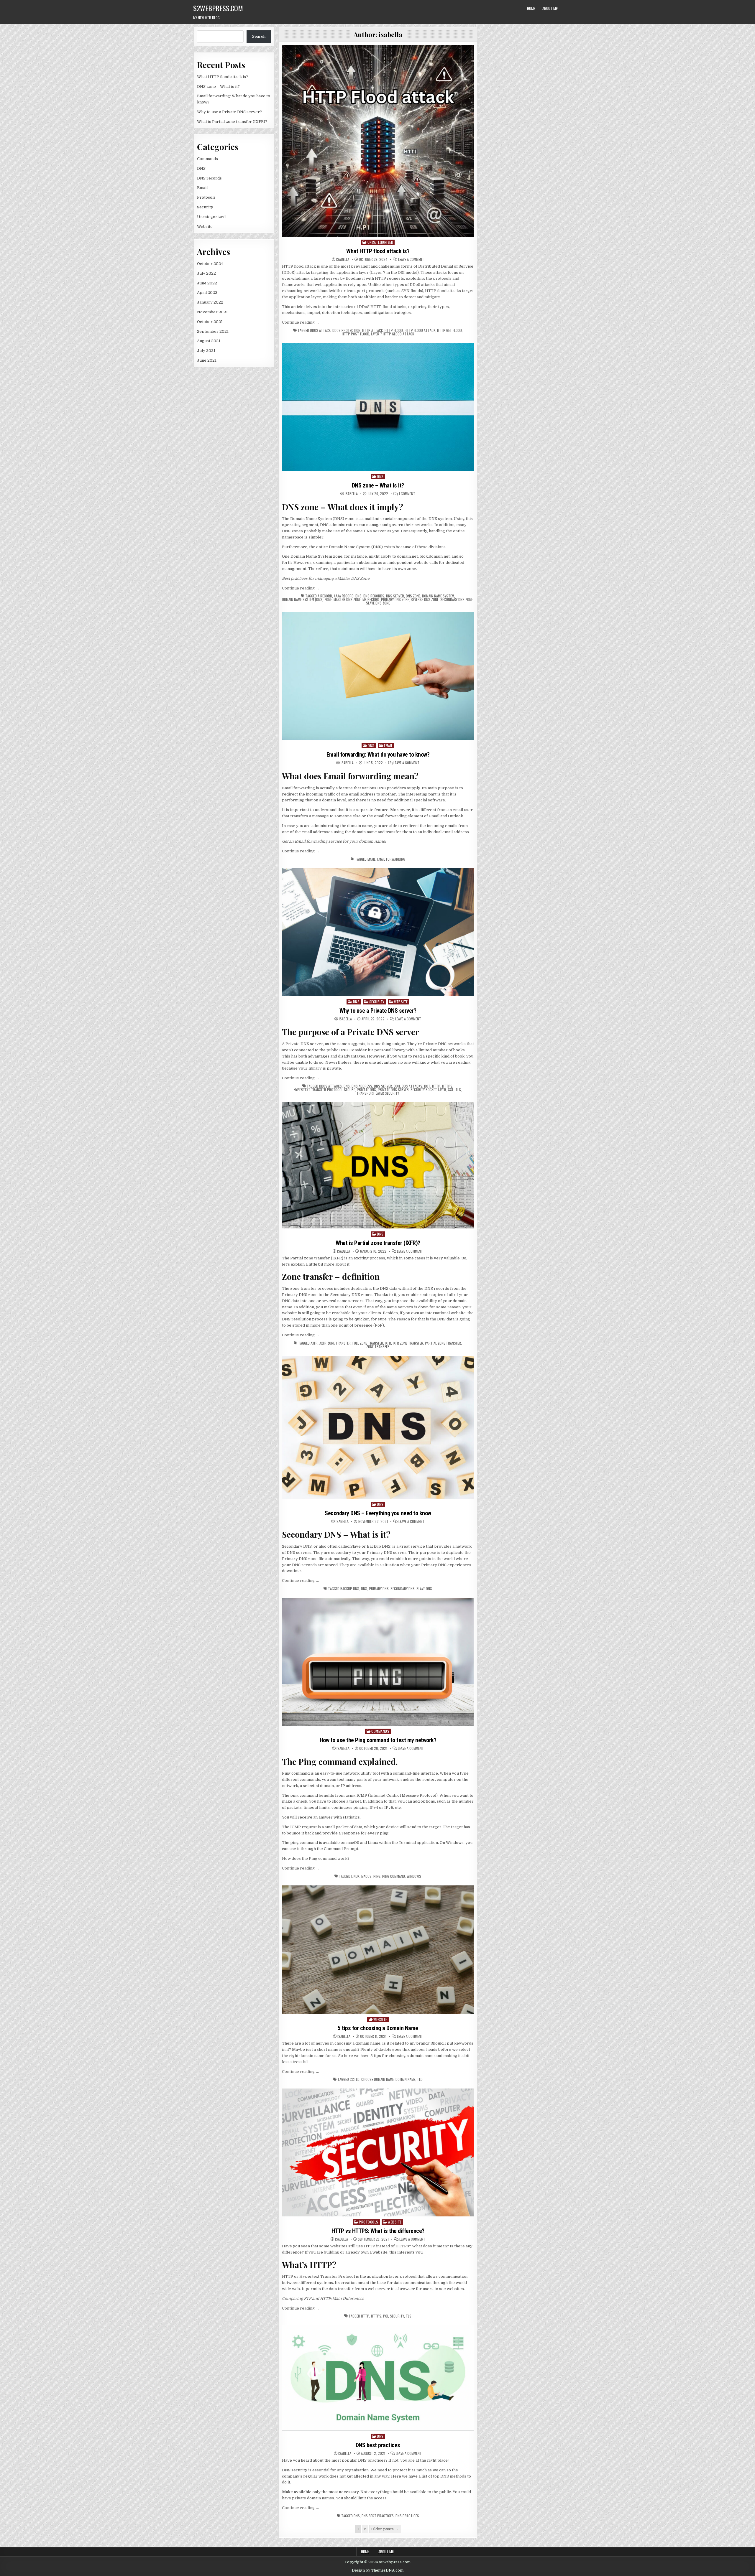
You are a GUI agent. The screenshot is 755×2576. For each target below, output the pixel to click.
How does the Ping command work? (316, 1858)
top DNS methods (450, 2476)
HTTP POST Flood (356, 334)
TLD (420, 2079)
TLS (458, 1090)
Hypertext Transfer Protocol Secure (324, 1090)
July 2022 (206, 273)
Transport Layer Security (378, 1093)
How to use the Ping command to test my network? (378, 1740)
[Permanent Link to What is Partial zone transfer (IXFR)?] (378, 1165)
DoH (397, 1086)
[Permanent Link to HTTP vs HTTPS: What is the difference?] (378, 2152)
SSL (451, 1090)
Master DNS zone (347, 599)
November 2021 (212, 312)
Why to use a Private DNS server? (229, 112)
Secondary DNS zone (457, 599)
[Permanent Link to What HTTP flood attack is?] (378, 141)
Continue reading (301, 322)
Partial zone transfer (443, 1343)
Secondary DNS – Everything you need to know (378, 1513)
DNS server (395, 596)
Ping (377, 1876)
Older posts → (385, 2529)
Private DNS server (393, 1090)
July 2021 (206, 351)
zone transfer (378, 1347)
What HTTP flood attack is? (223, 77)
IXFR (388, 1343)
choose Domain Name (377, 2079)
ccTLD (355, 2079)
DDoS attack (320, 330)
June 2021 (207, 360)
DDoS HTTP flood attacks (383, 307)
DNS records (209, 178)
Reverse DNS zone (425, 599)
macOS (366, 1876)
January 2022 (210, 302)
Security (205, 207)
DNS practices (407, 2516)
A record (325, 596)
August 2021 (209, 341)
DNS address (362, 1086)
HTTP (436, 1086)
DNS (201, 168)
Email (202, 188)
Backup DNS (350, 1589)
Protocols (206, 197)
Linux (355, 1876)
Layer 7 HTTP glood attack (393, 334)
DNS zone (413, 596)
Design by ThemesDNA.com (378, 2570)
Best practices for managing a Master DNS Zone (326, 578)
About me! (550, 8)
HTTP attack (372, 330)
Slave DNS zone (378, 603)
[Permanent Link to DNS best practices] (378, 2378)
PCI (386, 2316)
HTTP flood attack (420, 330)
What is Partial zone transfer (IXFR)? (232, 122)
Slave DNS (424, 1589)
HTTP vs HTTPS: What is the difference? (378, 2231)
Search (259, 36)
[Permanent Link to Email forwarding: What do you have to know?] (378, 676)
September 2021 (213, 331)
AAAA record (344, 596)
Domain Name (405, 2079)
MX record (371, 599)
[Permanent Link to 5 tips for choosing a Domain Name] (378, 1950)
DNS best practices (378, 2445)
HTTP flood (394, 330)
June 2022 (207, 283)
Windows (414, 1876)
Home (531, 8)
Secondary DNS (403, 1589)
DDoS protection (346, 330)
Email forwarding (391, 859)
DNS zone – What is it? (218, 87)
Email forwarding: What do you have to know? (378, 755)
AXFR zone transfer (335, 1343)
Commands (207, 159)
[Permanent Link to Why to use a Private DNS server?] (378, 932)
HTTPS (447, 1086)
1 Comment (407, 494)
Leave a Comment (411, 259)
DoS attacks (412, 1086)
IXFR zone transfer (408, 1343)
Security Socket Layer (428, 1090)
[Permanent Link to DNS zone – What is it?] (378, 407)
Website (205, 227)
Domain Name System (438, 596)
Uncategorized (211, 217)
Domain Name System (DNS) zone (307, 599)
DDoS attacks (330, 1086)
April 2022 (207, 293)
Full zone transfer (368, 1343)
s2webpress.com (218, 8)
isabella (343, 259)
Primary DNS (379, 1589)
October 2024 (210, 264)
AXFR (314, 1343)
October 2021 (210, 322)
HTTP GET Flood (449, 330)
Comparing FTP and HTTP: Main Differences (323, 2299)
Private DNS (366, 1090)
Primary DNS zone (395, 599)
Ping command (394, 1876)
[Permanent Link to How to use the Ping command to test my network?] (378, 1662)
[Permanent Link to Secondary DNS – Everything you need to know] (378, 1427)
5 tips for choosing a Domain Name (378, 2028)
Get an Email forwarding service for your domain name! (334, 841)
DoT (427, 1086)
